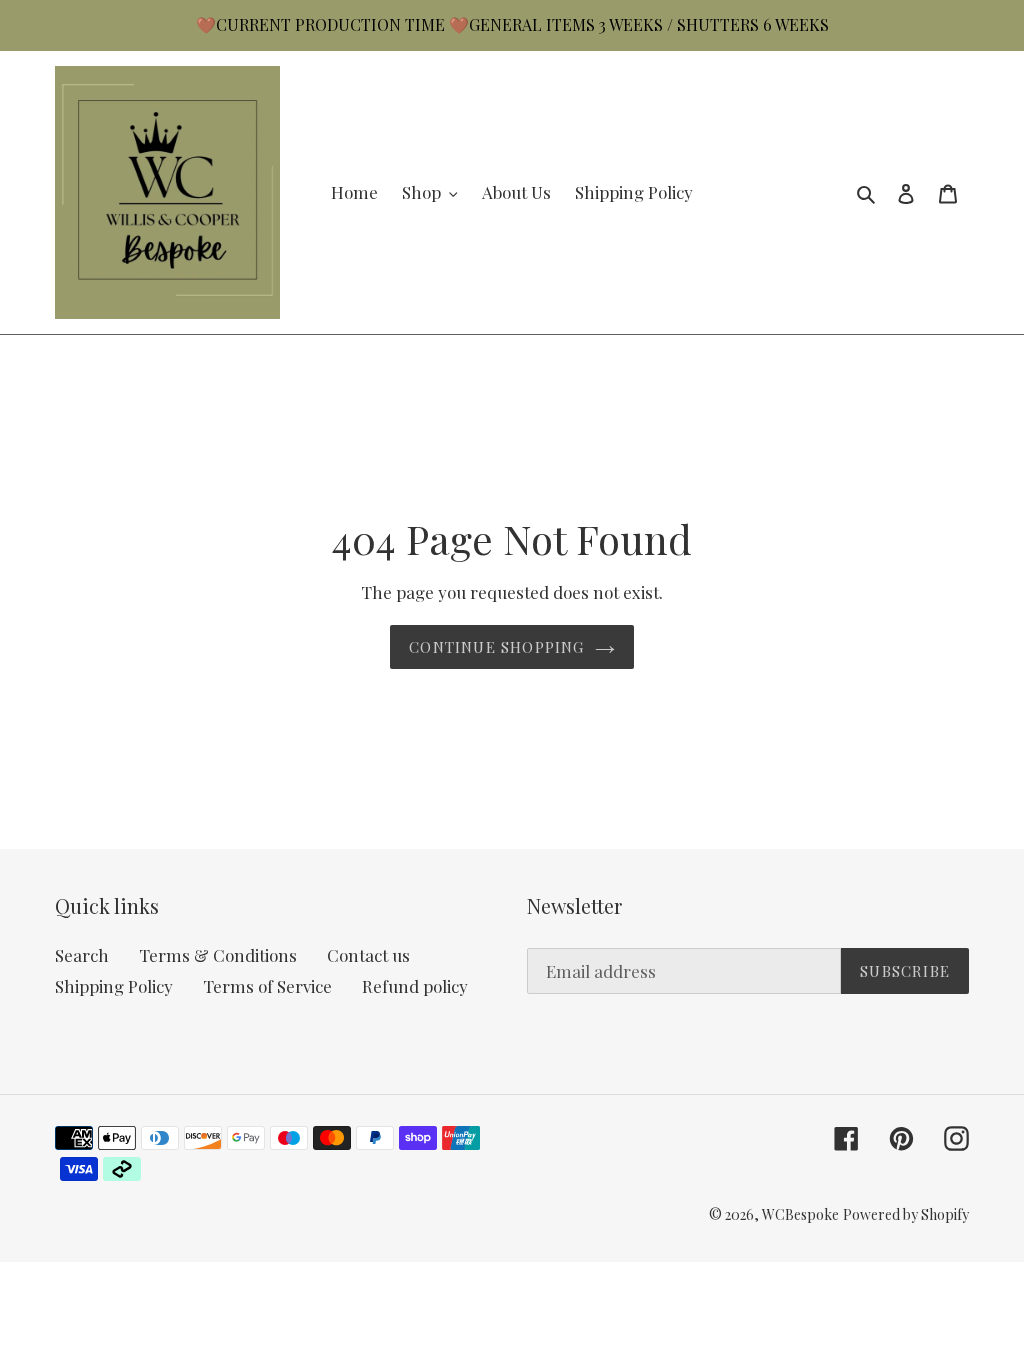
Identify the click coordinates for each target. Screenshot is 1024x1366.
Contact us (368, 955)
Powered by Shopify (906, 1214)
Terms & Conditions (218, 955)
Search (82, 955)
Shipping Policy (114, 986)
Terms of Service (267, 986)
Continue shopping (496, 647)
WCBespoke (800, 1214)
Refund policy (415, 986)
